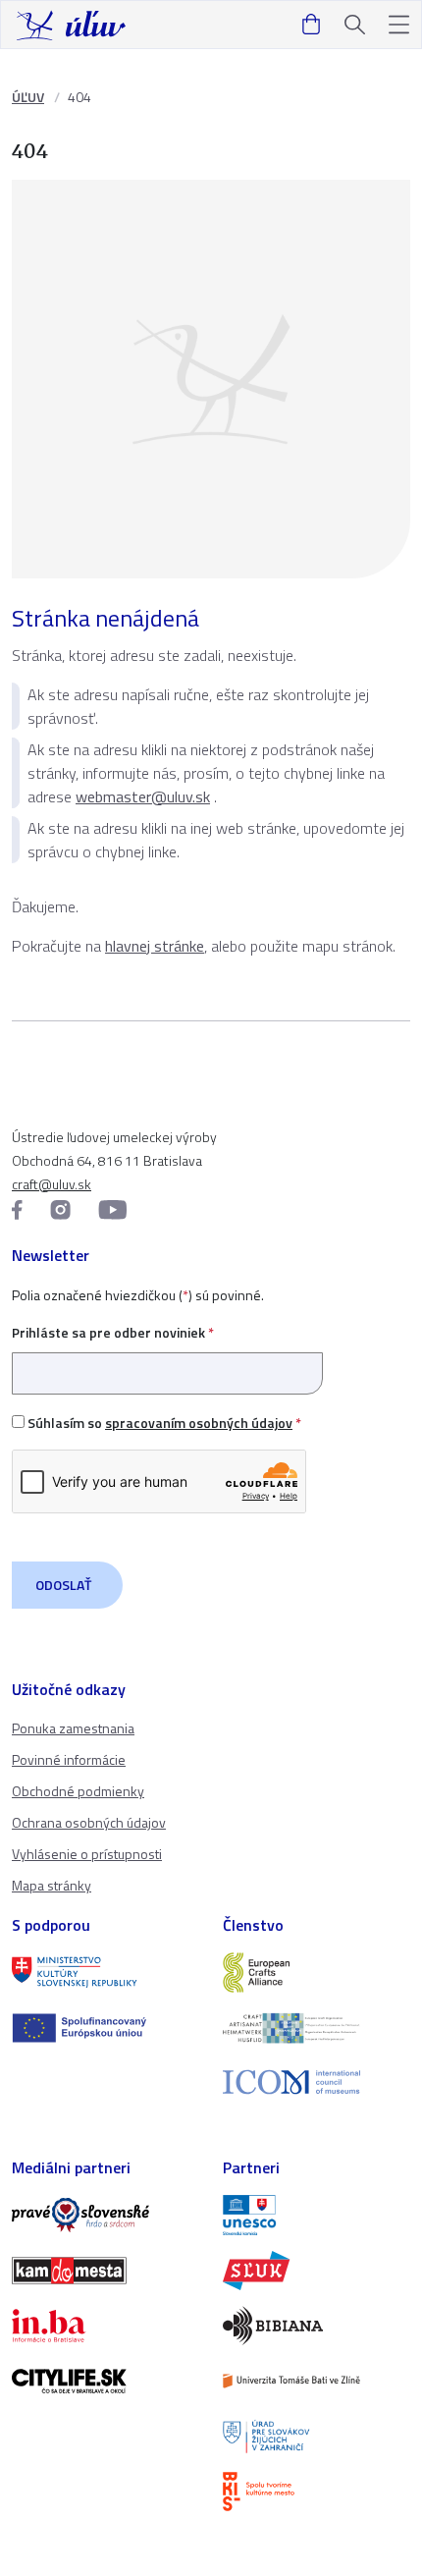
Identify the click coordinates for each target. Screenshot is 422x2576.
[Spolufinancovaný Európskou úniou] (105, 2028)
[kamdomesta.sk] (105, 2271)
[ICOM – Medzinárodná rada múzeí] (316, 2083)
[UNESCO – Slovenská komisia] (316, 2215)
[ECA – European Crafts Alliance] (316, 1972)
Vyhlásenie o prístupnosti (87, 1854)
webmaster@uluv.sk (143, 796)
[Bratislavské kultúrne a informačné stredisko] (316, 2492)
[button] (399, 25)
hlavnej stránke (155, 946)
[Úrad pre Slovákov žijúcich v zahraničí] (316, 2437)
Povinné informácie (69, 1759)
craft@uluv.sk (52, 1184)
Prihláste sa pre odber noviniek (113, 1332)
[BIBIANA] (316, 2326)
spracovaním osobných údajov (199, 1423)
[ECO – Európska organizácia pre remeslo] (316, 2028)
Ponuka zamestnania (73, 1728)
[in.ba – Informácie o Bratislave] (105, 2326)
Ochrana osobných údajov (89, 1822)
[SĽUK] (316, 2271)
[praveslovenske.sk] (105, 2215)
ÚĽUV (28, 97)
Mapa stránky (52, 1885)
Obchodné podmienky (78, 1791)
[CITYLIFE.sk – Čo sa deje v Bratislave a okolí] (105, 2381)
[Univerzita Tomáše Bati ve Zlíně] (316, 2381)
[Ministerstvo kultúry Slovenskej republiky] (105, 1972)
